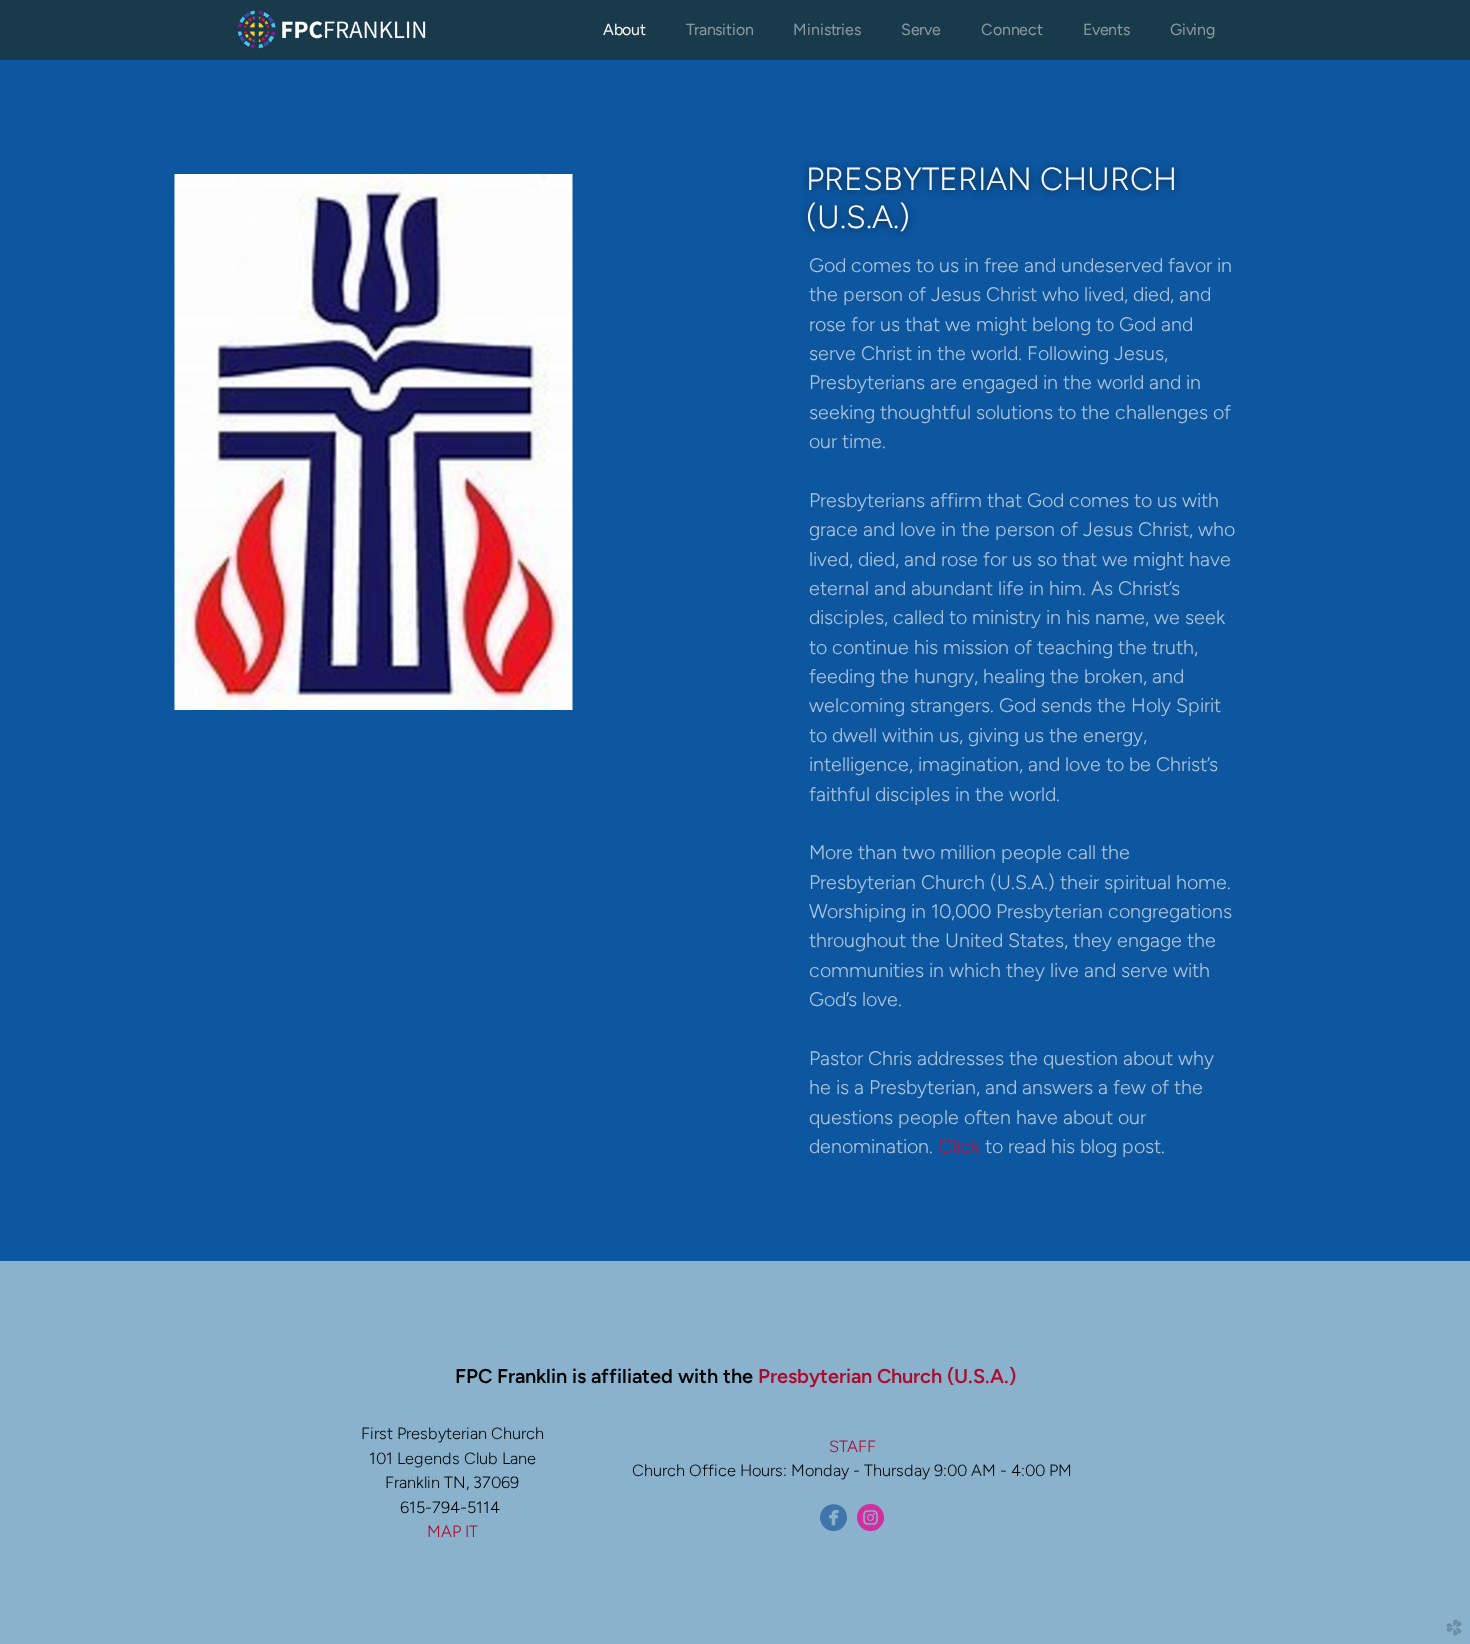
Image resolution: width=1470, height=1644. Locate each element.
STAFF (852, 1446)
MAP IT (452, 1531)
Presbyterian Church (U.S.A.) (887, 1376)
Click (961, 1146)
